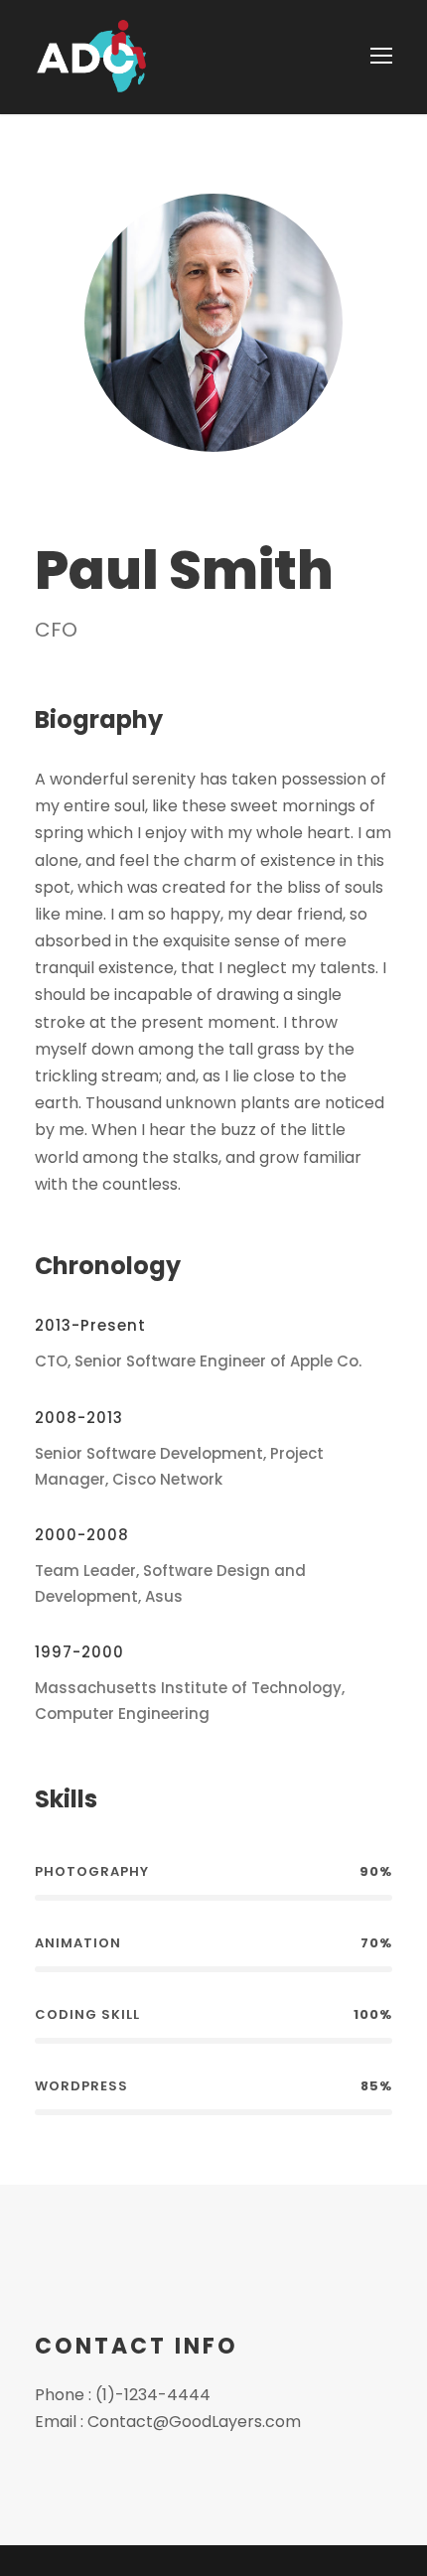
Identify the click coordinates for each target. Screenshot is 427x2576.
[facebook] (198, 495)
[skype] (247, 495)
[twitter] (297, 495)
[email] (148, 495)
